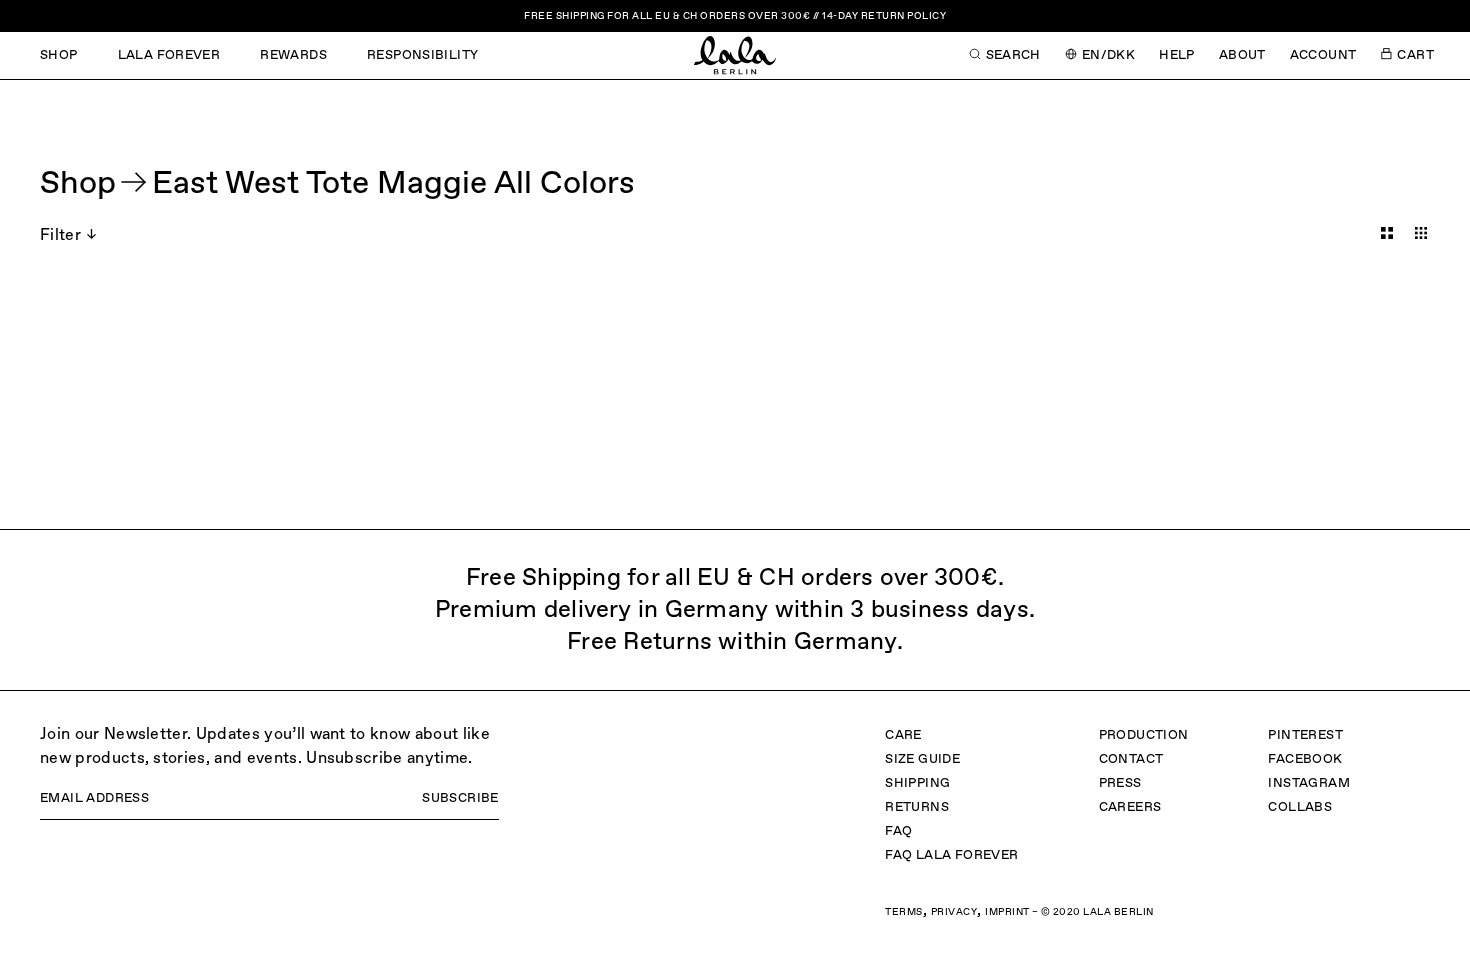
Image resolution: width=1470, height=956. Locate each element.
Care (903, 735)
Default (1387, 233)
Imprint (1007, 912)
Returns (917, 807)
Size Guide (922, 759)
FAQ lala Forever (951, 855)
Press (1120, 783)
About (1242, 55)
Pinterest (1305, 735)
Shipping (917, 783)
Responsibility (422, 55)
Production (1144, 735)
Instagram (1309, 783)
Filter (60, 236)
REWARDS (293, 55)
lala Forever (169, 55)
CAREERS (1130, 807)
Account (1323, 55)
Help (1177, 55)
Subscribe (460, 798)
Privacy (954, 912)
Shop (59, 55)
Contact (1131, 759)
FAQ (898, 831)
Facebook (1305, 759)
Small (1421, 233)
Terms (904, 912)
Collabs (1300, 807)
